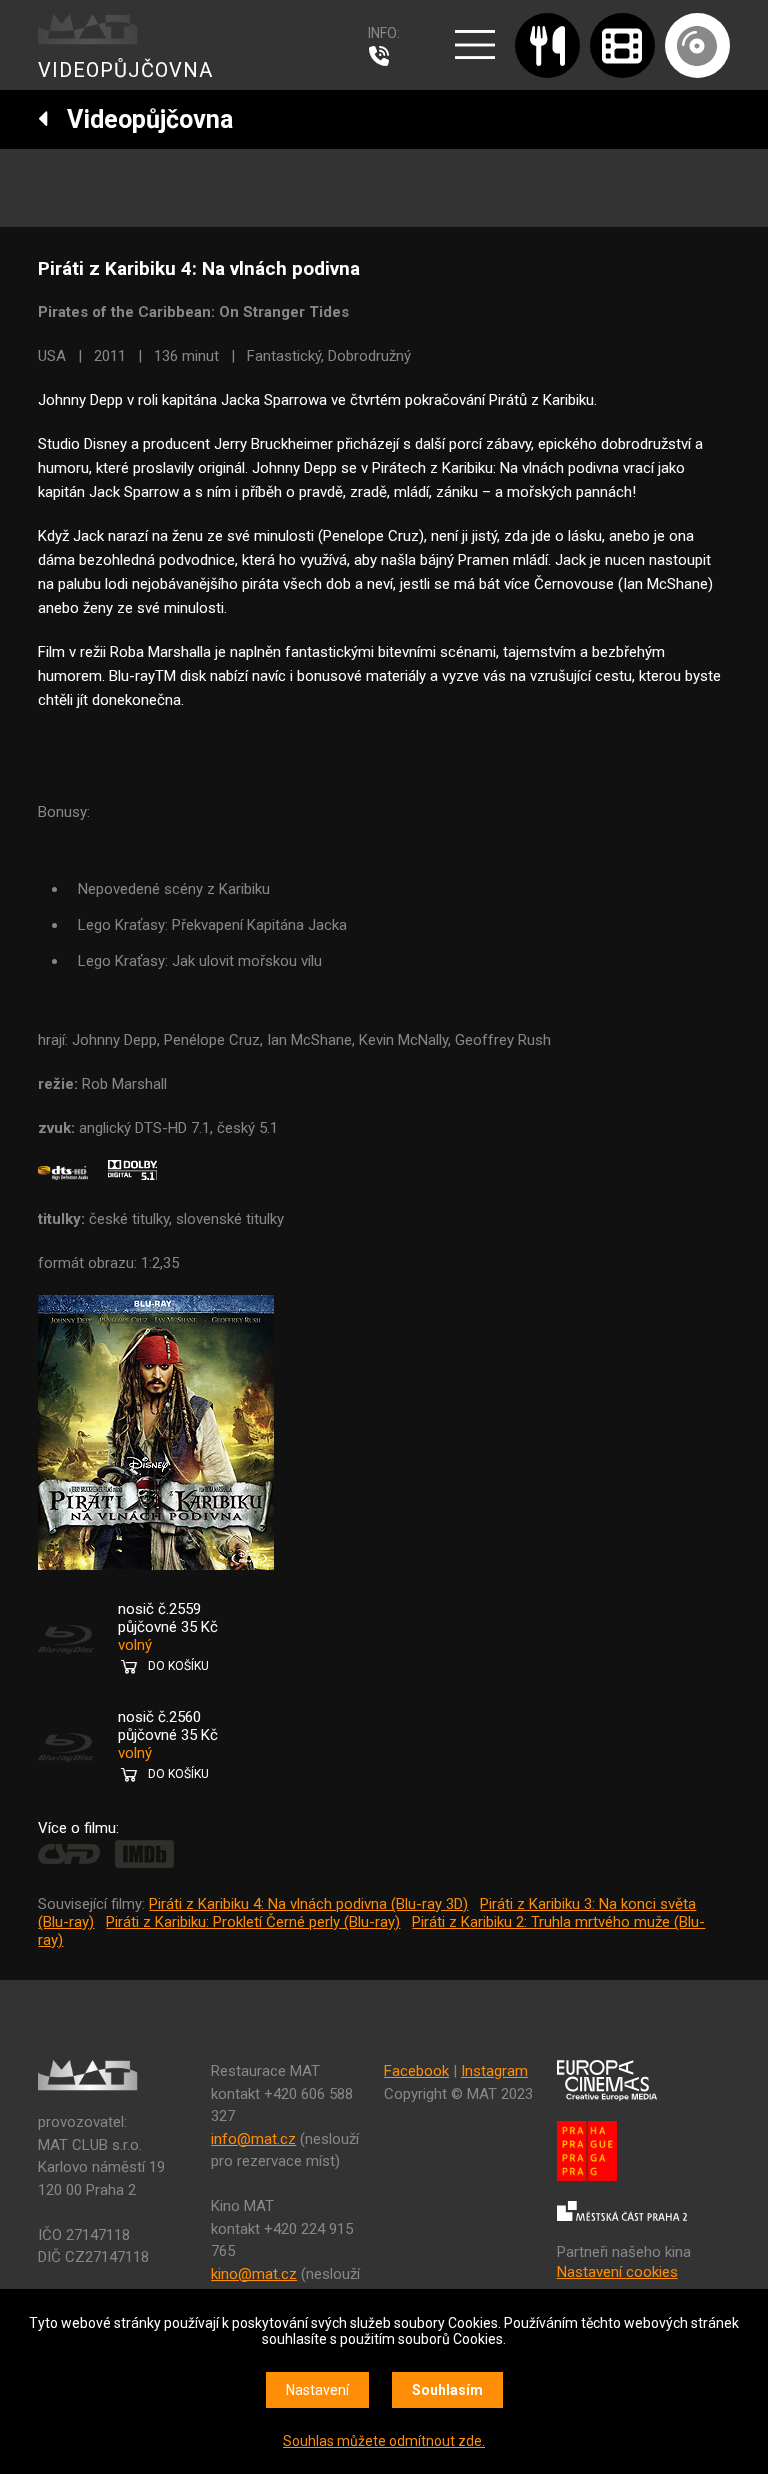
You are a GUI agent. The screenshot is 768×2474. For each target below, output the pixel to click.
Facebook (416, 2071)
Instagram (494, 2071)
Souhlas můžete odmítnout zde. (384, 2441)
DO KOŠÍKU (178, 1666)
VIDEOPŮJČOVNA (125, 70)
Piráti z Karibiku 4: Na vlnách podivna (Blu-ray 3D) (308, 1904)
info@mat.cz (253, 2139)
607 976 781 (384, 56)
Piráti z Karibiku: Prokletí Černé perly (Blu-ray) (253, 1922)
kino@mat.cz (254, 2274)
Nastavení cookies (617, 2272)
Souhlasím (447, 2390)
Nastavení (317, 2390)
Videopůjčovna (141, 119)
